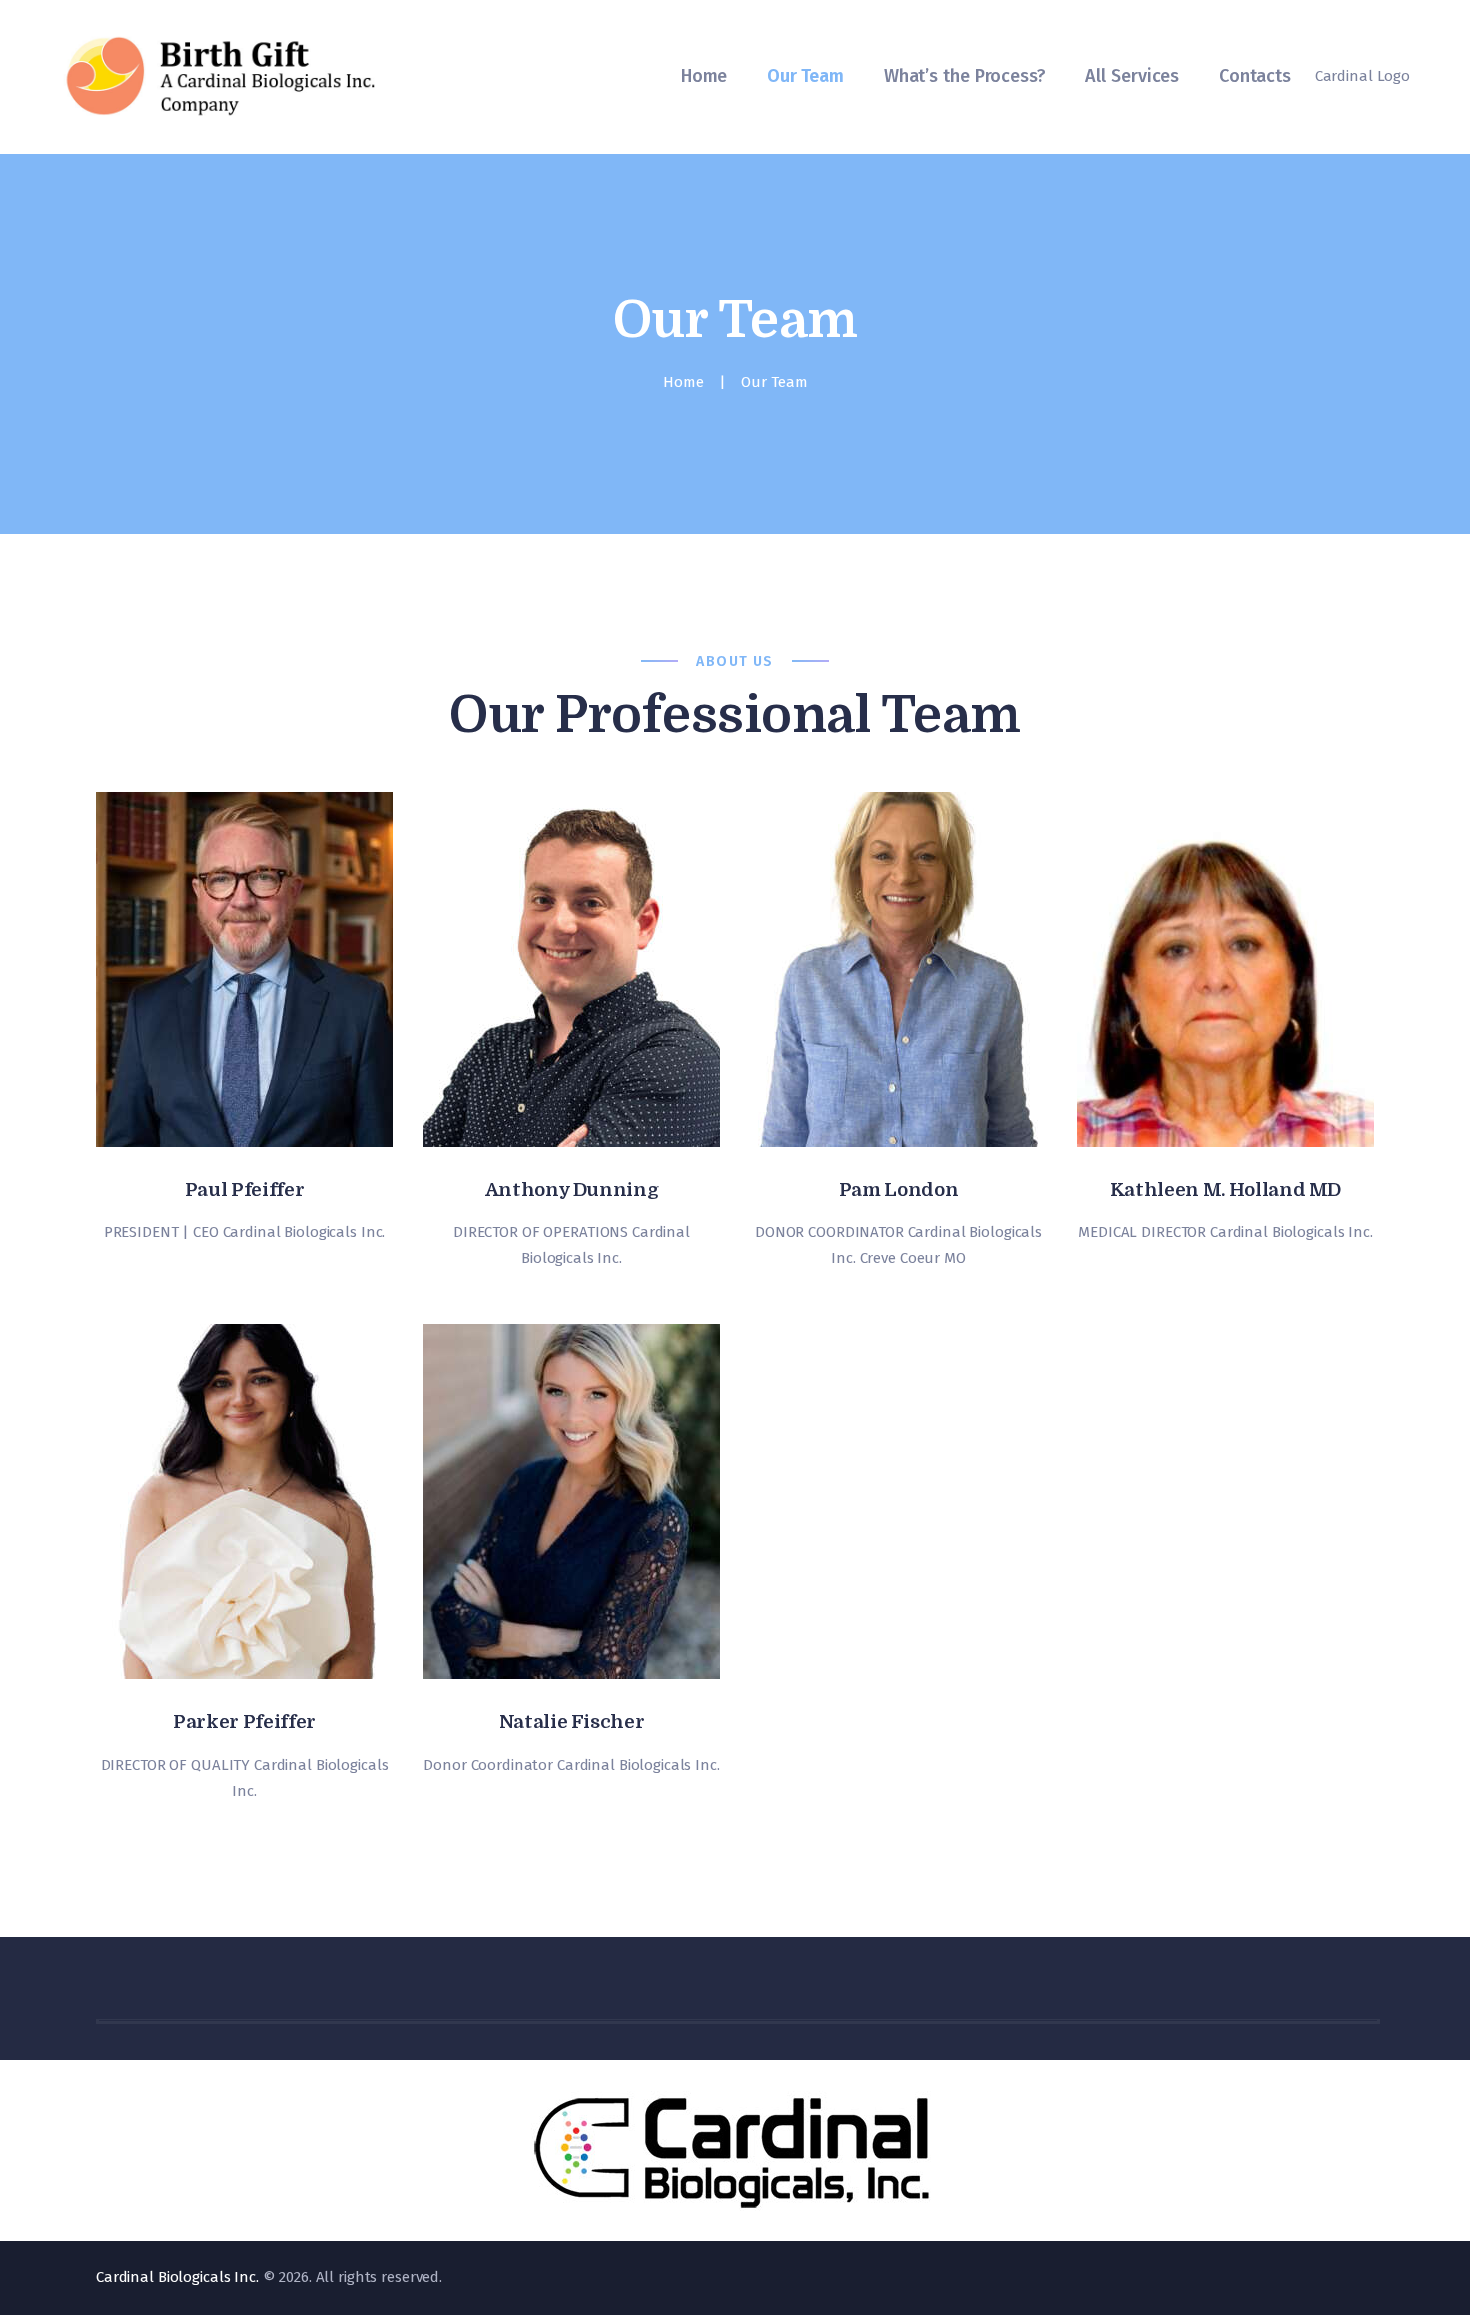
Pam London (899, 1190)
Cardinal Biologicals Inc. (177, 2277)
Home (683, 382)
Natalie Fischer (572, 1722)
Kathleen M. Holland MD (1225, 1190)
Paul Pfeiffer (244, 1190)
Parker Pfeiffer (244, 1722)
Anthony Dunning (572, 1190)
